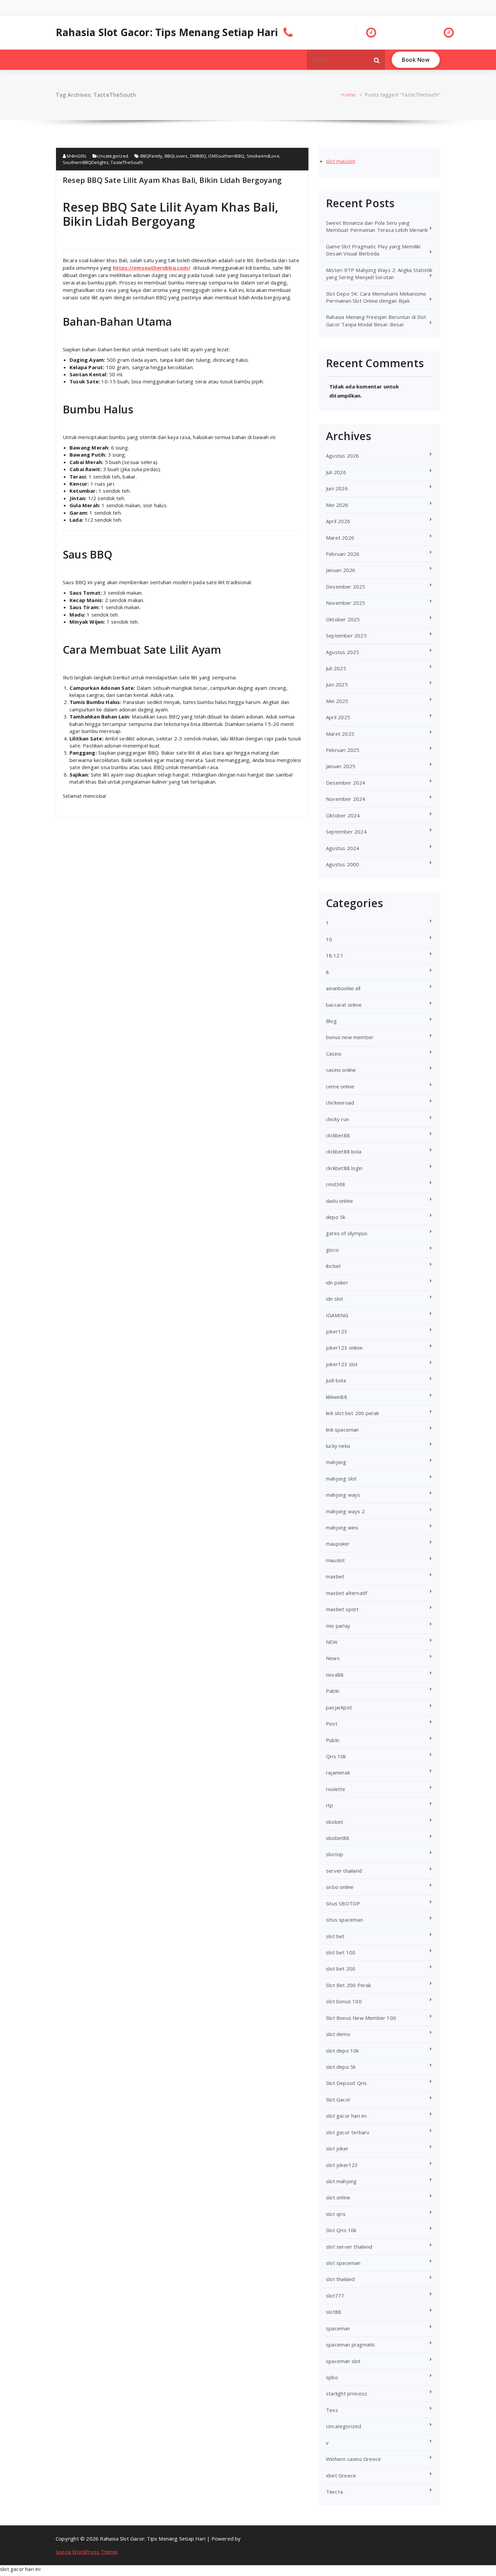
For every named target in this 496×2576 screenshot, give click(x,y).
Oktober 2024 (343, 815)
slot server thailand (349, 2247)
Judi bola (336, 1380)
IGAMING (337, 1315)
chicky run (337, 1119)
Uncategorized (113, 156)
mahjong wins (342, 1527)
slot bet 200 (341, 1969)
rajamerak (338, 1772)
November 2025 (346, 603)
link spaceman (342, 1430)
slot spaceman (343, 2263)
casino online (341, 1070)
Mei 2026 (337, 505)
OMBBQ (198, 156)
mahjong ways (343, 1495)
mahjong (336, 1462)
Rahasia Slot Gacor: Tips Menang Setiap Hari (167, 32)
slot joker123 (342, 2165)
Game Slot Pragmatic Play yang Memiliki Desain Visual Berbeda (373, 250)
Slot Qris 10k (341, 2230)
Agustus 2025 (342, 652)
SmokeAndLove (263, 156)
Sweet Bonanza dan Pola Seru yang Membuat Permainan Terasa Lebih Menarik (377, 226)
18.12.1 (335, 955)
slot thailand (340, 2279)
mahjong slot (341, 1479)
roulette (336, 1789)
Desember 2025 (346, 587)
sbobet (335, 1822)
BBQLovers (176, 156)
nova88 (335, 1675)
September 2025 (346, 635)
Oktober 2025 (343, 619)
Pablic (333, 1691)
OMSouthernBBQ (226, 156)
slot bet (335, 1936)
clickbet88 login (344, 1168)
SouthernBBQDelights (86, 162)
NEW (332, 1642)
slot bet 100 (341, 1952)
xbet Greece (341, 2475)
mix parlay (338, 1626)
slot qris (336, 2214)
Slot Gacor (338, 2099)
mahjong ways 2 (345, 1511)
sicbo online (340, 1887)
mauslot (335, 1560)
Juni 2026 (337, 488)
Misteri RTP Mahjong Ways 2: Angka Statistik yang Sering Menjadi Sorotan (379, 274)
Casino (334, 1054)
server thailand (344, 1871)
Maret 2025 (340, 734)
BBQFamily (151, 156)
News (333, 1658)
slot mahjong (341, 2181)
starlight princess (347, 2393)
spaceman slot (343, 2361)
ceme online (340, 1086)
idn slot (335, 1299)
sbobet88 (338, 1838)
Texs (332, 2410)
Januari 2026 (341, 570)
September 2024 (346, 832)
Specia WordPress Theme (87, 2552)
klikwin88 (337, 1397)
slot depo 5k (341, 2067)
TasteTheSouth (127, 162)
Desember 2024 (346, 783)
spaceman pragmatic (351, 2344)
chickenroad (340, 1103)
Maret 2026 (340, 538)
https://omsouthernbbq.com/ (152, 268)
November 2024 (346, 799)
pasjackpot (339, 1707)
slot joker (337, 2148)
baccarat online (344, 1005)
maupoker (338, 1544)
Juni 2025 (337, 684)
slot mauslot (341, 161)
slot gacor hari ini (346, 2116)
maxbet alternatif (347, 1593)
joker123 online (344, 1348)
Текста (334, 2492)
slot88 (334, 2312)
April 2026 (338, 521)
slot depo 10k (342, 2051)
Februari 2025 (343, 750)
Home (348, 94)
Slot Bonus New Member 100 (361, 2018)
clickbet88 (338, 1135)
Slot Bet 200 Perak (349, 1985)
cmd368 (336, 1184)
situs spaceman (345, 1920)
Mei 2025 (337, 701)
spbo (332, 2377)
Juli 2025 (336, 668)
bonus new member (350, 1037)
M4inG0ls (76, 156)
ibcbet (333, 1266)
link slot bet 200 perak (353, 1413)
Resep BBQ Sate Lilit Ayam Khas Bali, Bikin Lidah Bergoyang (172, 180)
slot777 (335, 2296)
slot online (338, 2197)
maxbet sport (342, 1609)
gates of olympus (347, 1233)
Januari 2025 (341, 766)
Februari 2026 (343, 554)
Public (333, 1740)
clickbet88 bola (344, 1151)
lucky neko (338, 1446)
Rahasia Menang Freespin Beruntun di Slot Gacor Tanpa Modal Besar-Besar (376, 320)
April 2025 (338, 717)
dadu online (339, 1201)
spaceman (338, 2328)
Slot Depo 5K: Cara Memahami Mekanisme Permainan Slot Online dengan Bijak (376, 297)
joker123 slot (342, 1364)
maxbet (335, 1576)
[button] (377, 60)
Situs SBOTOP (343, 1903)
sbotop (335, 1854)
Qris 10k (336, 1756)
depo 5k (336, 1217)
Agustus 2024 (342, 848)
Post (332, 1724)
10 (329, 939)
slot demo (338, 2034)
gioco (332, 1250)
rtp (330, 1805)
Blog (331, 1021)
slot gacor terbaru (348, 2132)
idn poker (337, 1282)
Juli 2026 (336, 472)
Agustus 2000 (342, 864)
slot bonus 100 (344, 2001)
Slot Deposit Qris (346, 2083)
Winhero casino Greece (353, 2459)
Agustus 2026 (342, 456)
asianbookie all (343, 988)
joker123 (337, 1331)
